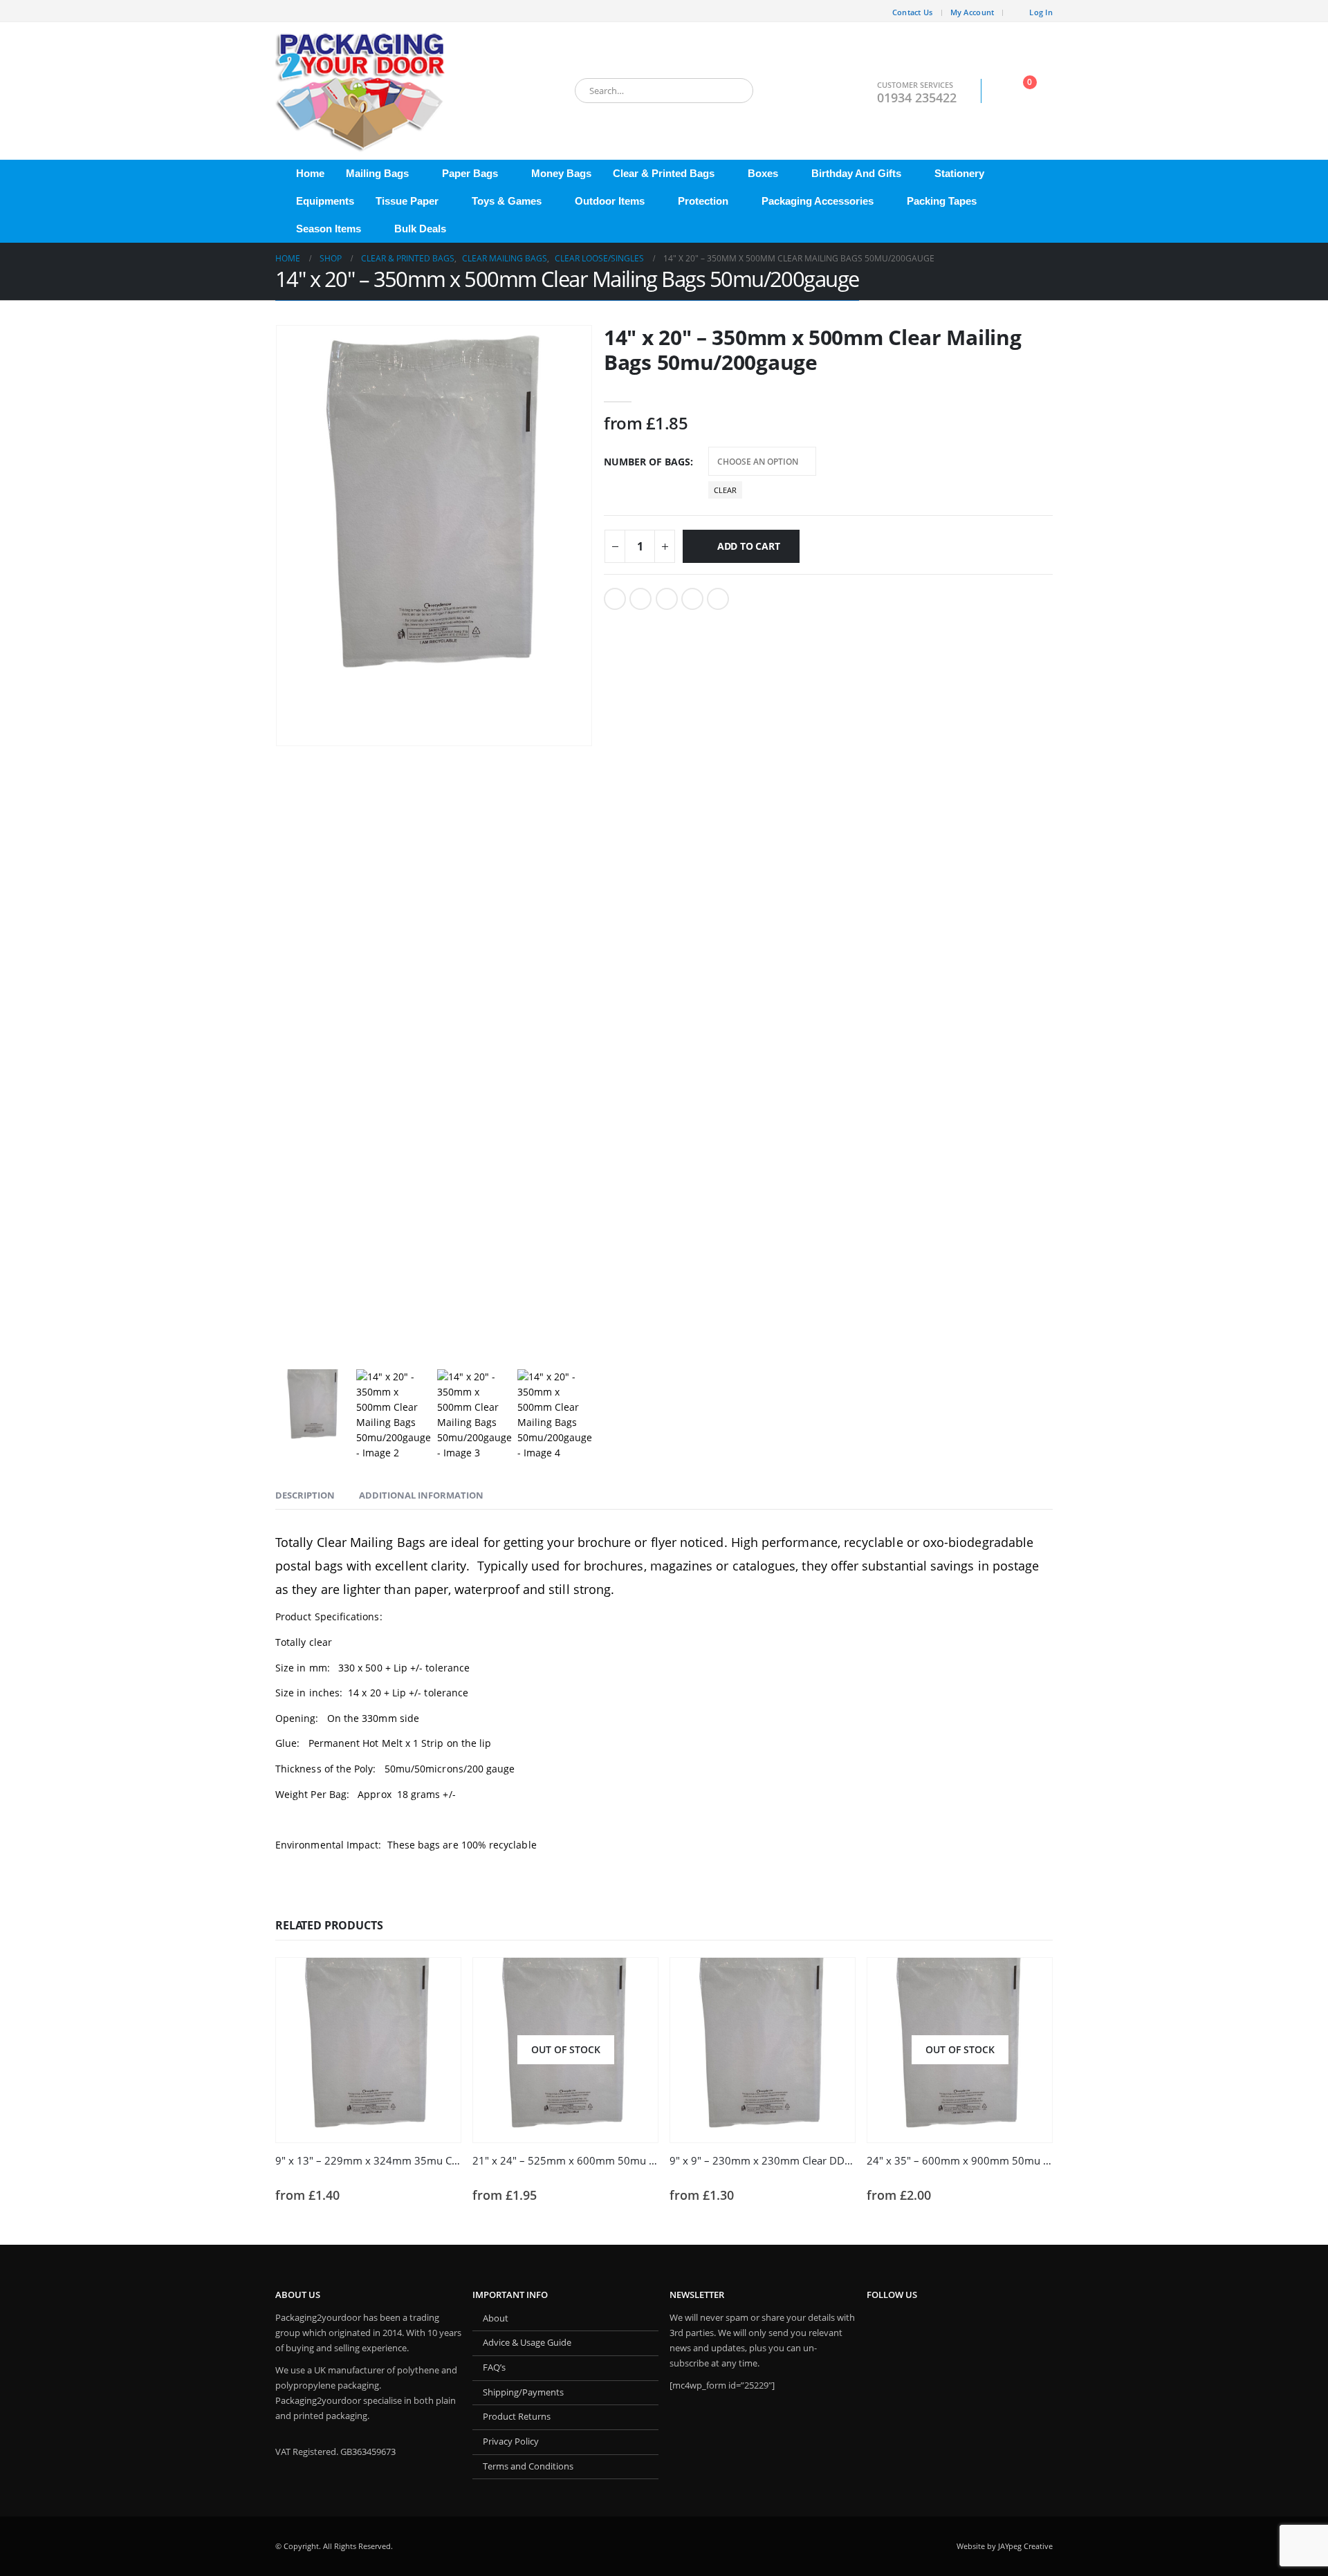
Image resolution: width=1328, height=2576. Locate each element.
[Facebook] (286, 11)
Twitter (640, 599)
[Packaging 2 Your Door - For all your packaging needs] (362, 91)
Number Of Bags (647, 462)
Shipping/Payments (523, 2392)
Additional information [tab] (421, 1495)
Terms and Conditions (528, 2466)
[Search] (733, 91)
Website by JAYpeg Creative (1005, 2546)
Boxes (763, 173)
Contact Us (913, 12)
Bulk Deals (420, 229)
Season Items (329, 229)
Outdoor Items (610, 201)
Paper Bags (470, 173)
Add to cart (749, 546)
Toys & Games (507, 201)
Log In (1041, 12)
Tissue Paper (407, 201)
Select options (635, 1981)
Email (718, 599)
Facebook (615, 599)
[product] (368, 2050)
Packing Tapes (942, 201)
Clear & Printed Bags (664, 173)
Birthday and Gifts (856, 173)
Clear (725, 490)
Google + (692, 599)
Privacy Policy (511, 2441)
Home (310, 173)
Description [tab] (305, 1495)
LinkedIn (667, 599)
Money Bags (561, 173)
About (496, 2318)
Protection (703, 201)
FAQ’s (494, 2367)
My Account (972, 12)
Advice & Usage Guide (527, 2343)
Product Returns (517, 2417)
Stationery (959, 173)
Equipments (325, 201)
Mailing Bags (377, 173)
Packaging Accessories (818, 201)
